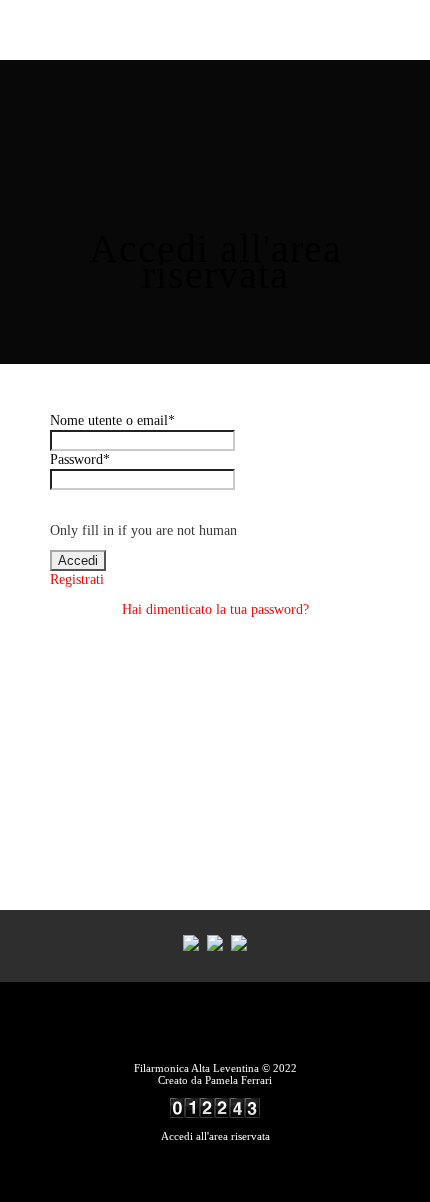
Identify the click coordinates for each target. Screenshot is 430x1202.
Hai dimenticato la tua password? (215, 609)
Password (80, 459)
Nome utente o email (112, 420)
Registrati (77, 579)
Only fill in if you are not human (143, 530)
